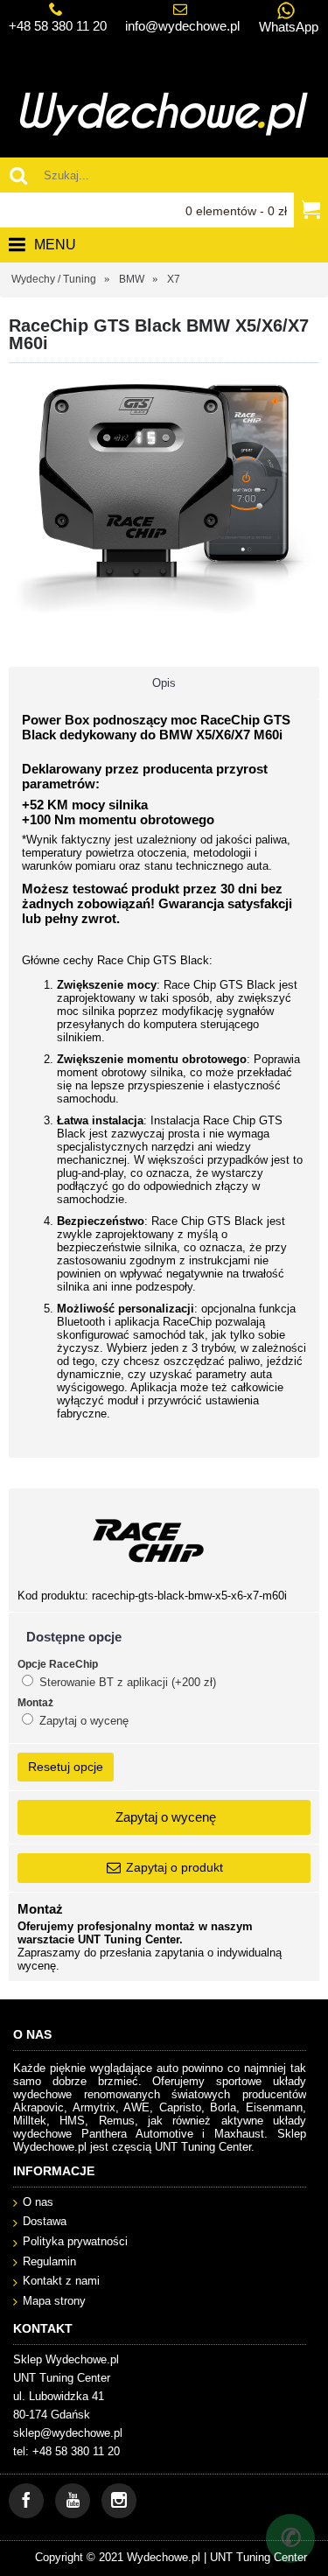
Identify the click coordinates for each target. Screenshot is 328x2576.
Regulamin (49, 2261)
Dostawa (45, 2221)
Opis (164, 683)
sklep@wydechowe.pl (68, 2433)
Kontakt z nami (61, 2281)
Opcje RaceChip (58, 1664)
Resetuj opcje (66, 1767)
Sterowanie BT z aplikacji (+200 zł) (126, 1682)
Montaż (35, 1703)
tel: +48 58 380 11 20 (66, 2451)
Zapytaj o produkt (174, 1867)
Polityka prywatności (75, 2241)
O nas (38, 2202)
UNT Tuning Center (258, 2557)
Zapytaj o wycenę (82, 1721)
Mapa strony (54, 2301)
